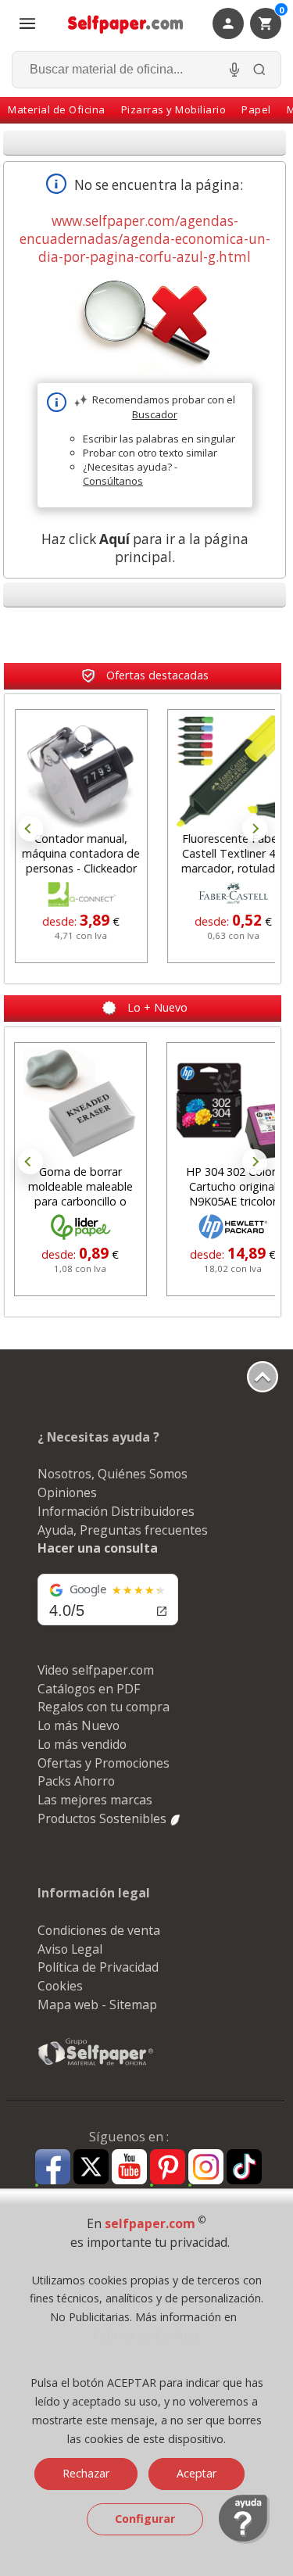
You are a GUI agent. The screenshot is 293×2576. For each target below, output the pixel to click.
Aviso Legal (70, 1949)
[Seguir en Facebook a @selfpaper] (53, 2169)
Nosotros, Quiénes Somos (113, 1474)
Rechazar (86, 2473)
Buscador (155, 414)
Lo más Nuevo (79, 1725)
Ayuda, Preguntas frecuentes (123, 1530)
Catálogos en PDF (89, 1689)
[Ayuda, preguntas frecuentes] (244, 2540)
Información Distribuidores (116, 1511)
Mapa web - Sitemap (97, 2005)
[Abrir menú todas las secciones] (27, 23)
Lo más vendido (82, 1744)
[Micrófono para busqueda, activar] (234, 70)
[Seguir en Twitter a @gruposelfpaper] (91, 2168)
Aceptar (197, 2473)
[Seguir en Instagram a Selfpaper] (206, 2169)
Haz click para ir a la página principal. (145, 548)
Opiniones (67, 1492)
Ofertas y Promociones (104, 1763)
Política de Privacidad (98, 1967)
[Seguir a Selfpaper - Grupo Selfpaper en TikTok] (244, 2168)
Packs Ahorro (76, 1781)
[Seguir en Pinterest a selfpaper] (168, 2169)
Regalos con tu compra (104, 1707)
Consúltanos (113, 481)
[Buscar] (259, 70)
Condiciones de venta (99, 1930)
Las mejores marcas (95, 1800)
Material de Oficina (57, 109)
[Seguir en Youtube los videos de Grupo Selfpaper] (129, 2168)
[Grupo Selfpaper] (96, 2065)
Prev (30, 829)
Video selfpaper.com (96, 1670)
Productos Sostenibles (104, 1818)
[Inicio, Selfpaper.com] (126, 24)
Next (255, 829)
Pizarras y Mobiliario (174, 109)
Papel (256, 109)
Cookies (60, 1986)
